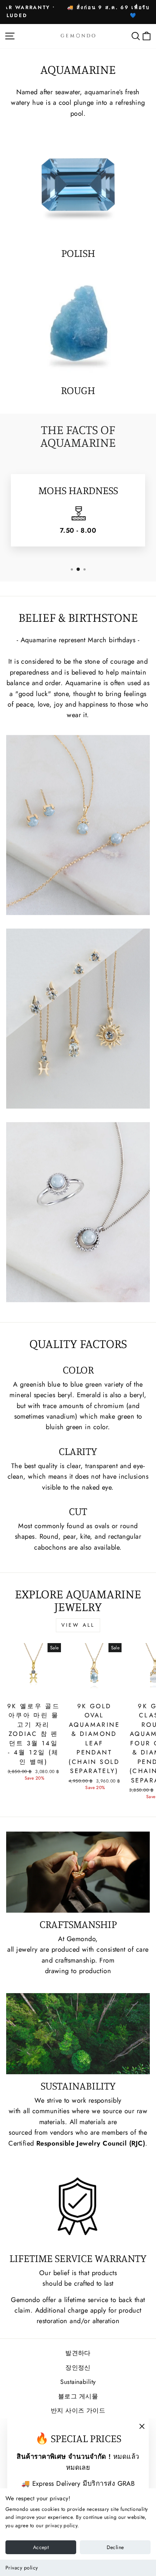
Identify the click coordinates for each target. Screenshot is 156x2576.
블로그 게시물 (78, 2396)
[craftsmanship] (78, 1872)
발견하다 (78, 2353)
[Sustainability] (78, 2034)
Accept (41, 2547)
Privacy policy (22, 2568)
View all (78, 1625)
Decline (115, 2547)
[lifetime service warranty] (78, 2206)
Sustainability (78, 2382)
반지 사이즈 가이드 (78, 2410)
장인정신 (78, 2368)
